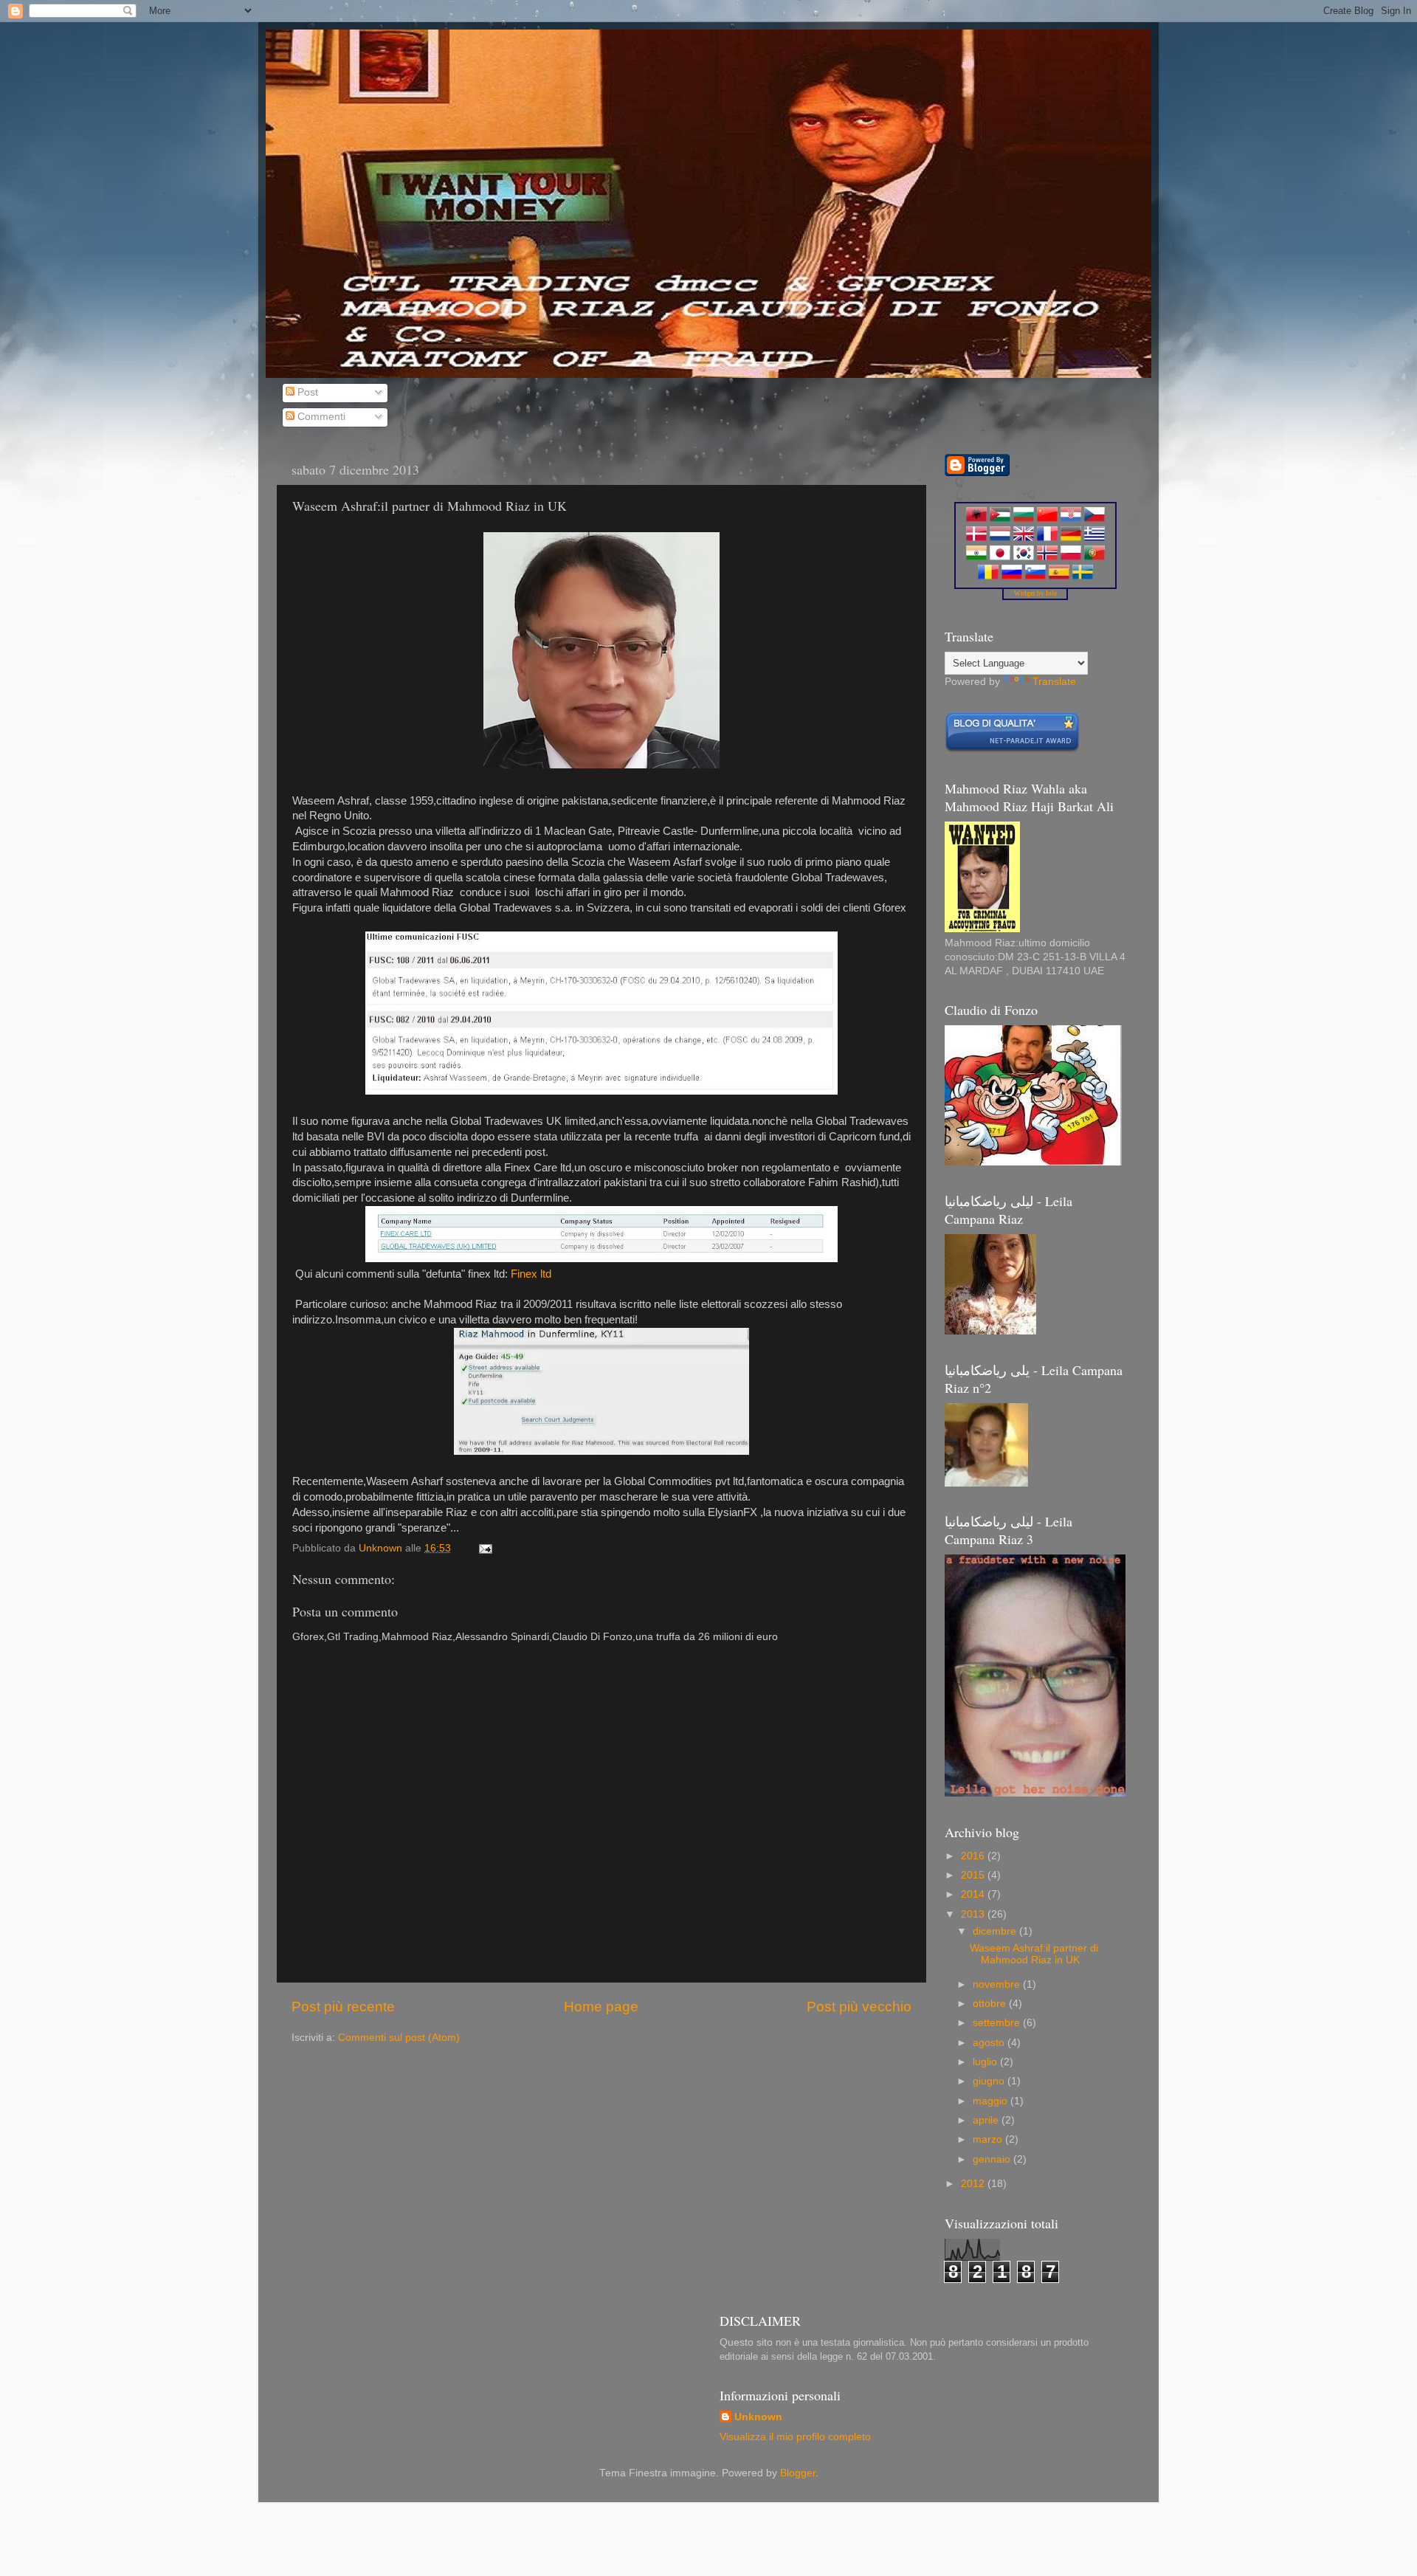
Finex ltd (531, 1274)
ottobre (991, 2004)
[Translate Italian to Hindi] (976, 557)
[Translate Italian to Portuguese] (1094, 557)
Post (306, 392)
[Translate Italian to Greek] (1094, 538)
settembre (998, 2023)
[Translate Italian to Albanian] (976, 519)
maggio (992, 2101)
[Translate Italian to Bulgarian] (1024, 519)
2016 (974, 1856)
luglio (986, 2062)
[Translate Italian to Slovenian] (1035, 576)
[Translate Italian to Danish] (976, 538)
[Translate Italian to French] (1047, 538)
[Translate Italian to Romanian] (988, 576)
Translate (1054, 682)
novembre (998, 1984)
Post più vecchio (859, 2007)
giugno (990, 2081)
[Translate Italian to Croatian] (1071, 519)
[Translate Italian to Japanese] (1000, 557)
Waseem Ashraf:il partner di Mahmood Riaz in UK (1034, 1954)
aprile (987, 2120)
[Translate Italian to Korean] (1024, 557)
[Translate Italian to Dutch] (1000, 538)
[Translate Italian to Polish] (1071, 557)
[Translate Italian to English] (1024, 538)
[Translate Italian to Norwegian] (1047, 557)
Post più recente (343, 2007)
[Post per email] (485, 1548)
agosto (990, 2043)
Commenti (320, 417)
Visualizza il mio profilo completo (795, 2437)
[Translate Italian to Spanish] (1059, 576)
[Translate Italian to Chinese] (1047, 519)
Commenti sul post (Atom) (399, 2038)
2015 (974, 1875)
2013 (974, 1914)
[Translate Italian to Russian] (1012, 576)
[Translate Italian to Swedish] (1083, 576)
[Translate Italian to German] (1071, 538)
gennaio (993, 2159)
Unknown (758, 2417)
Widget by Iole (1035, 593)
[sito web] (1012, 750)
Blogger (798, 2473)
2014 (974, 1894)
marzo (989, 2139)
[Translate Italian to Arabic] (1000, 519)
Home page (601, 2007)
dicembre (996, 1931)
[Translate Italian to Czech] (1094, 519)
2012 (974, 2184)
